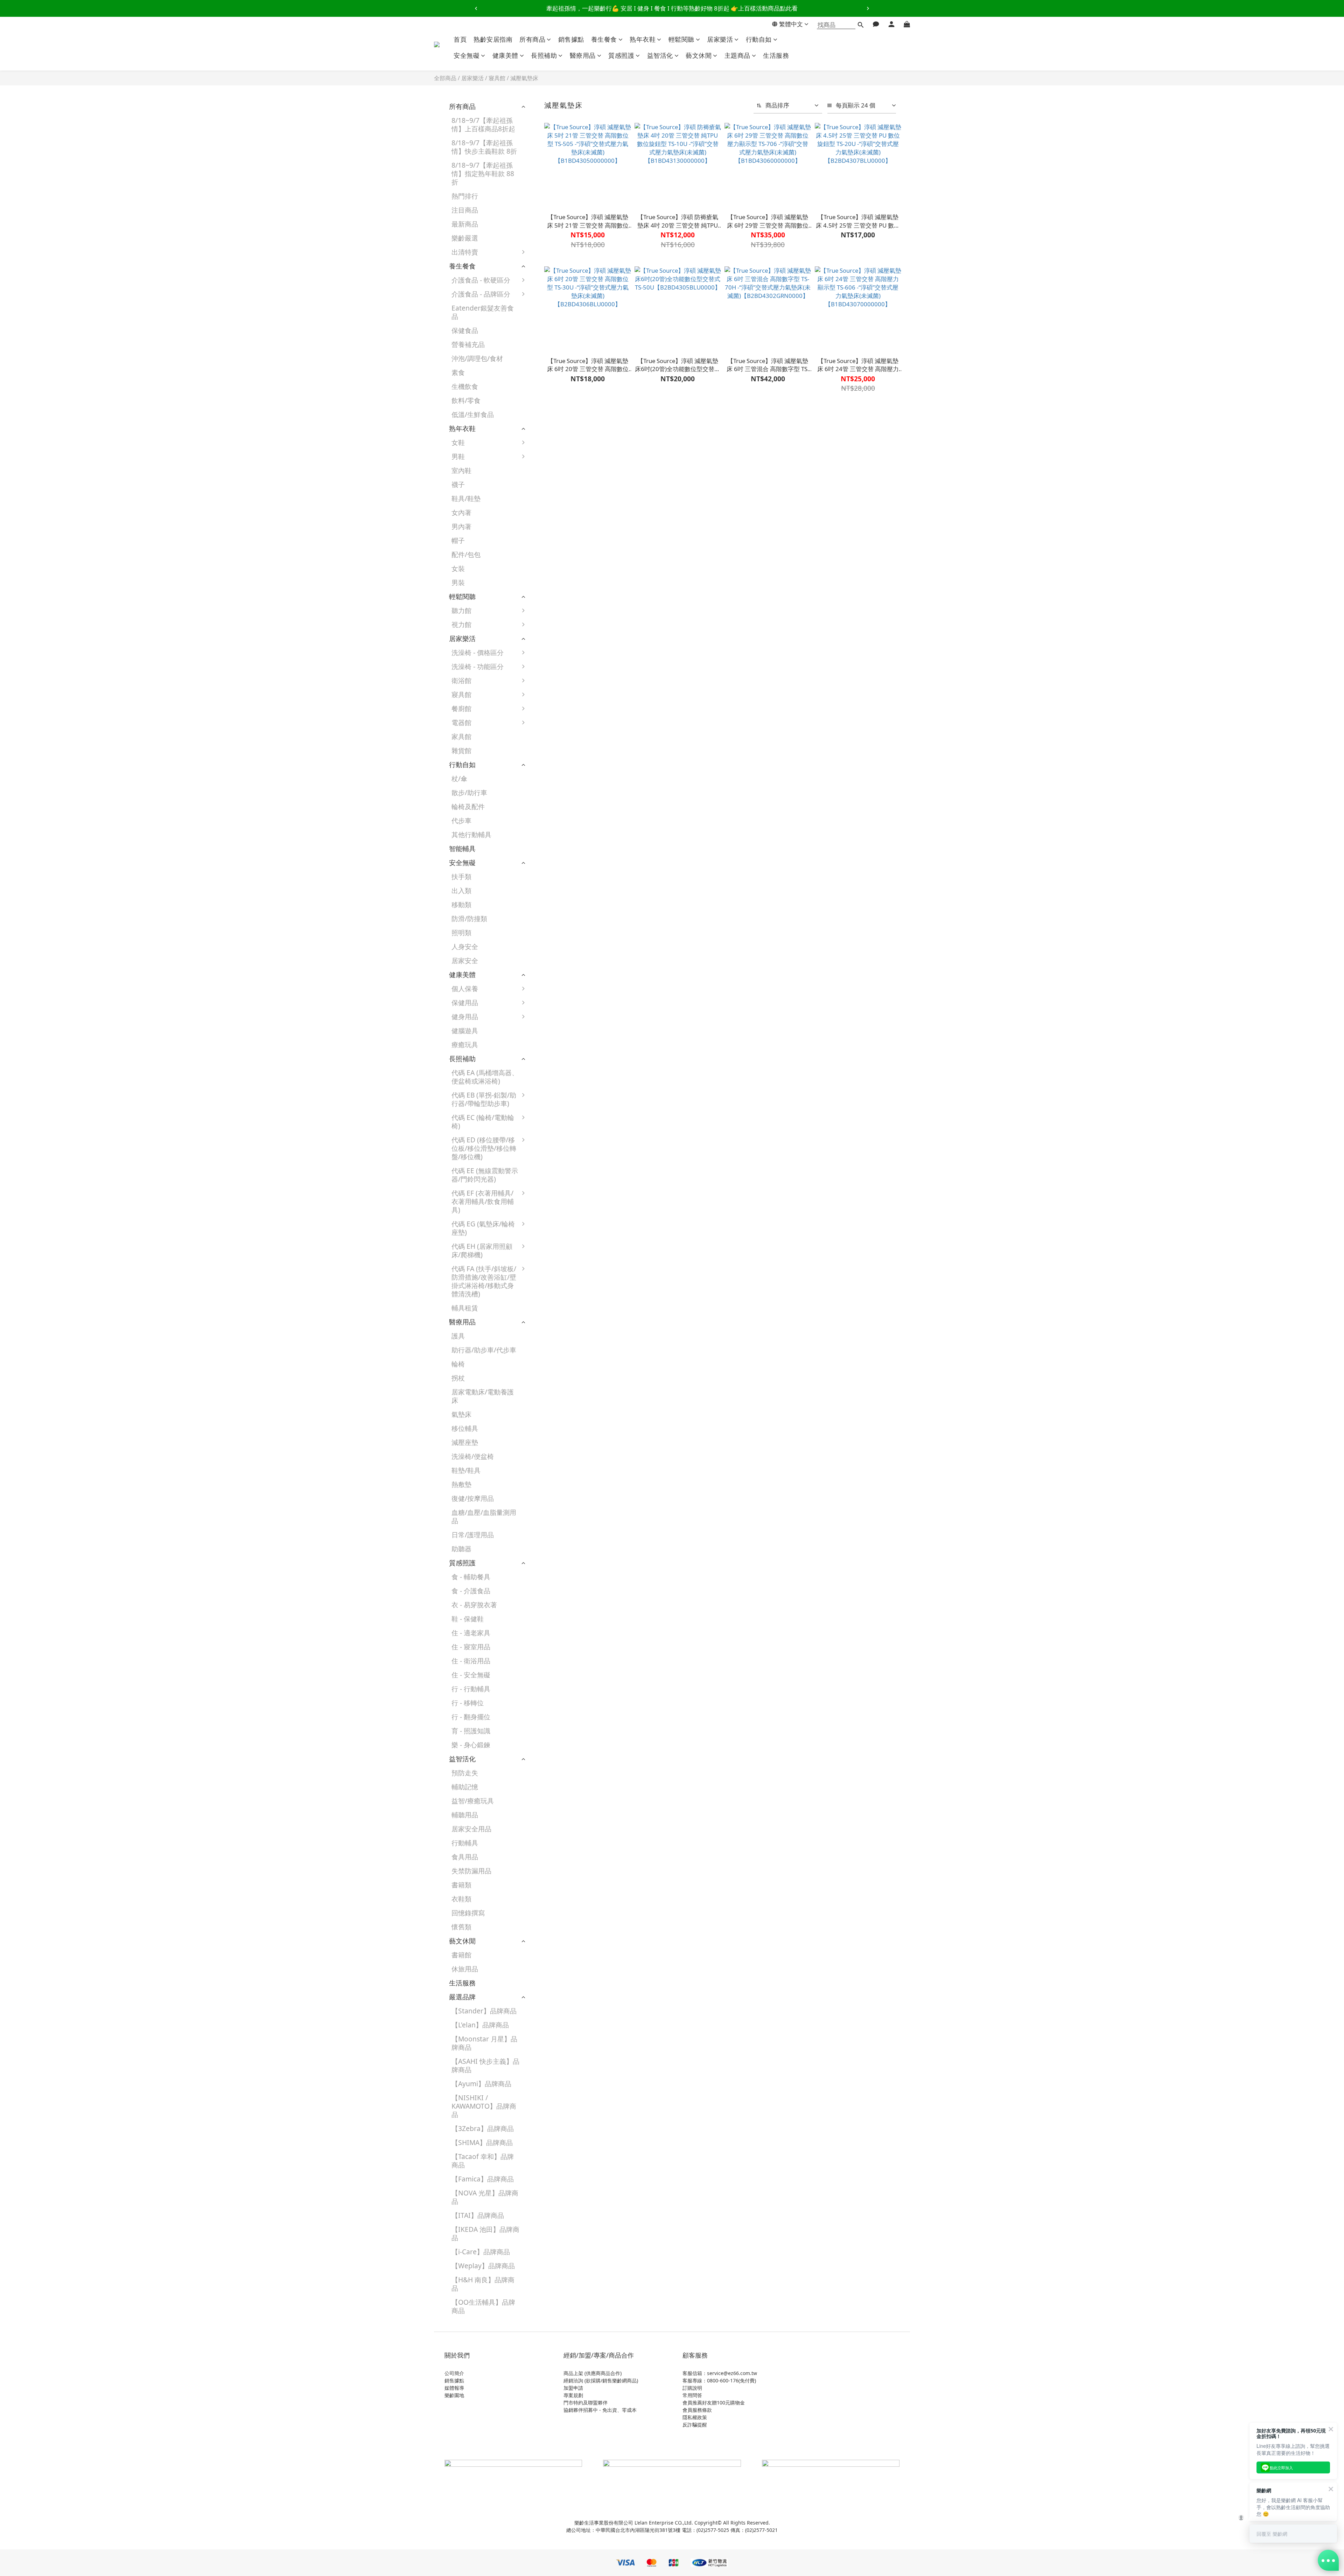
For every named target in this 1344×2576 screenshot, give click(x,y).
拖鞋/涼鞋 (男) (556, 502)
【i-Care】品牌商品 (481, 2252)
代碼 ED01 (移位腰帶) (567, 1143)
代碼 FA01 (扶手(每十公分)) (567, 1276)
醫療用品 (583, 55)
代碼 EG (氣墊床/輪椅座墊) (483, 1228)
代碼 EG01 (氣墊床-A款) (566, 1231)
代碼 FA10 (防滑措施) (567, 1384)
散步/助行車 (469, 792)
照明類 (461, 932)
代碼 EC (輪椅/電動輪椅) (483, 1122)
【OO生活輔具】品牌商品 (483, 2306)
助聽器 (461, 1549)
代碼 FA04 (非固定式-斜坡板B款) (567, 1343)
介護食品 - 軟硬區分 (481, 280)
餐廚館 (461, 708)
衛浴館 (461, 680)
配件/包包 (466, 554)
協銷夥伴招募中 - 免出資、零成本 (600, 2410)
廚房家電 (548, 740)
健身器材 (548, 1020)
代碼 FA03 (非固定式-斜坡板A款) (567, 1321)
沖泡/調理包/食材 (477, 358)
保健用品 (465, 1002)
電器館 (461, 722)
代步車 (461, 820)
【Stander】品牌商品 (484, 2011)
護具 (458, 1336)
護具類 (545, 1006)
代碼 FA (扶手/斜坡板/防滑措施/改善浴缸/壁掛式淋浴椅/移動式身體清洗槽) (484, 1281)
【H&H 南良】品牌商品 (483, 2284)
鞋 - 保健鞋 (468, 1619)
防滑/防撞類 (469, 918)
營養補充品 (468, 344)
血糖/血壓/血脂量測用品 (484, 1516)
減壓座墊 (465, 1442)
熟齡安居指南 (493, 39)
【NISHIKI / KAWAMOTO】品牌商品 (484, 2106)
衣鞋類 (461, 1899)
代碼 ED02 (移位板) (564, 1157)
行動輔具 (465, 1843)
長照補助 (544, 55)
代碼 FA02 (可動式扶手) (566, 1299)
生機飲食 (465, 386)
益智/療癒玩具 (473, 1801)
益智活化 (660, 55)
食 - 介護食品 (471, 1591)
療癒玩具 (465, 1045)
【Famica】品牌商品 (483, 2179)
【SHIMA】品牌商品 (482, 2142)
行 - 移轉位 (468, 1703)
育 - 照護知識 (471, 1731)
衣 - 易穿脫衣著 (474, 1605)
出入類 (461, 890)
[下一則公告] (868, 8)
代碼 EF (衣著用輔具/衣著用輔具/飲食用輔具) (483, 1201)
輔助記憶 (465, 1787)
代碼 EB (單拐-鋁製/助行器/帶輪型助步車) (484, 1099)
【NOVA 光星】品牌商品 (485, 2197)
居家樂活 (720, 39)
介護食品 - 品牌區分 (481, 294)
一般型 (545, 670)
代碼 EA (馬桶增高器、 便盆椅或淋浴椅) (485, 1077)
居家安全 (465, 960)
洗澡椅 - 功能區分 (478, 666)
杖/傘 (459, 778)
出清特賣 (465, 252)
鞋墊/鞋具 (466, 1470)
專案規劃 (573, 2395)
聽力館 (461, 610)
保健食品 (465, 330)
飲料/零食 (466, 400)
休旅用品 (465, 1969)
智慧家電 (548, 782)
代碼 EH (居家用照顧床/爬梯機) (482, 1250)
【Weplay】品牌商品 (483, 2266)
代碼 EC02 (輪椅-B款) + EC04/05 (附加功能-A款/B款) (567, 1129)
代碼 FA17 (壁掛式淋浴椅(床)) (566, 1416)
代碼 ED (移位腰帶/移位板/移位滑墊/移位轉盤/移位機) (484, 1148)
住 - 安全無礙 (471, 1675)
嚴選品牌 (462, 1997)
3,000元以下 (554, 656)
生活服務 (776, 55)
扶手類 (461, 876)
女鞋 (458, 442)
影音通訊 (548, 768)
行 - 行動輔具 (471, 1689)
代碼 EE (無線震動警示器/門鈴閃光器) (485, 1175)
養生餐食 (604, 39)
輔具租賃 (465, 1308)
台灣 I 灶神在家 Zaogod (558, 430)
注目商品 (465, 210)
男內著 (461, 526)
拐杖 (458, 1378)
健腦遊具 (465, 1031)
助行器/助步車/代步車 (484, 1350)
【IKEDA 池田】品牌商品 (485, 2233)
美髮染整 (548, 992)
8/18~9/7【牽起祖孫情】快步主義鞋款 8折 (484, 147)
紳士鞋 (545, 488)
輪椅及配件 (468, 806)
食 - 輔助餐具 (471, 1577)
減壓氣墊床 (524, 78)
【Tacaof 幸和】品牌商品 (483, 2161)
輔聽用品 (465, 1815)
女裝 (458, 568)
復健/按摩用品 (473, 1498)
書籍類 (461, 1885)
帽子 (458, 540)
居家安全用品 (471, 1829)
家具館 (461, 736)
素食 (458, 372)
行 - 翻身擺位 (471, 1717)
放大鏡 (545, 628)
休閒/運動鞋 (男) (559, 474)
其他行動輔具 (471, 834)
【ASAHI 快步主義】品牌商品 (485, 2065)
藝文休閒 (699, 55)
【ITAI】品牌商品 (478, 2215)
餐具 (542, 712)
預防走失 (465, 1773)
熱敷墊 (461, 1484)
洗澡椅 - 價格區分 (478, 652)
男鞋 (458, 456)
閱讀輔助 (548, 642)
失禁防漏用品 (471, 1871)
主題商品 (737, 55)
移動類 (461, 904)
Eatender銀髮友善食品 (483, 312)
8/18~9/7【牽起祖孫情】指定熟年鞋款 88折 (483, 173)
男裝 (458, 582)
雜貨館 (461, 750)
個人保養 (465, 988)
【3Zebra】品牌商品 (483, 2128)
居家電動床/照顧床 (563, 698)
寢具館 (497, 78)
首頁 (460, 39)
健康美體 (505, 55)
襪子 (458, 484)
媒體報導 (454, 2388)
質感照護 (621, 55)
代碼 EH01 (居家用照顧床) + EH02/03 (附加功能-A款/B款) (566, 1258)
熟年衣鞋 (643, 39)
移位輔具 (465, 1428)
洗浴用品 (548, 684)
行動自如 (759, 39)
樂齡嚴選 (465, 238)
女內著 (461, 512)
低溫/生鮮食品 (473, 414)
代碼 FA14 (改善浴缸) (567, 1398)
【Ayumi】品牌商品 (481, 2084)
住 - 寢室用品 (471, 1647)
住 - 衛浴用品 (471, 1661)
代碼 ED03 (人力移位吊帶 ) (566, 1175)
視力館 (461, 624)
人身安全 (465, 946)
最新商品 (465, 224)
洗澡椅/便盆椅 (473, 1456)
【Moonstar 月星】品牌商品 (484, 2043)
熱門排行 (465, 196)
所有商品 (532, 39)
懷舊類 (461, 1927)
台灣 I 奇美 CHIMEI (564, 412)
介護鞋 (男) (551, 460)
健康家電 (548, 726)
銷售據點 (571, 39)
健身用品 (465, 1017)
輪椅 (458, 1364)
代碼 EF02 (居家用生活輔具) (565, 1201)
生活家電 (548, 754)
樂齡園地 (454, 2395)
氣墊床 (461, 1414)
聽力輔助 (548, 614)
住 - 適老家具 (471, 1633)
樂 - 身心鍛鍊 (471, 1745)
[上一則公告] (476, 8)
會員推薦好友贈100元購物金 (714, 2403)
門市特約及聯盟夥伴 (586, 2403)
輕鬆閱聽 (681, 39)
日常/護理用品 (473, 1535)
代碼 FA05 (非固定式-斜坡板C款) (567, 1366)
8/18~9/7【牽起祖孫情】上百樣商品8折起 (483, 124)
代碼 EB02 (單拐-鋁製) (563, 1103)
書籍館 (461, 1955)
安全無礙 (467, 55)
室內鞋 (461, 470)
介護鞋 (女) (551, 446)
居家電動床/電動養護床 (483, 1396)
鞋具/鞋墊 (466, 498)
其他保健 (548, 1062)
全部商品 (445, 78)
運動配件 (548, 1034)
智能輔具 (462, 848)
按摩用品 (548, 1048)
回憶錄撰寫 (468, 1913)
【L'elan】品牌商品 (480, 2025)
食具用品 (465, 1857)
